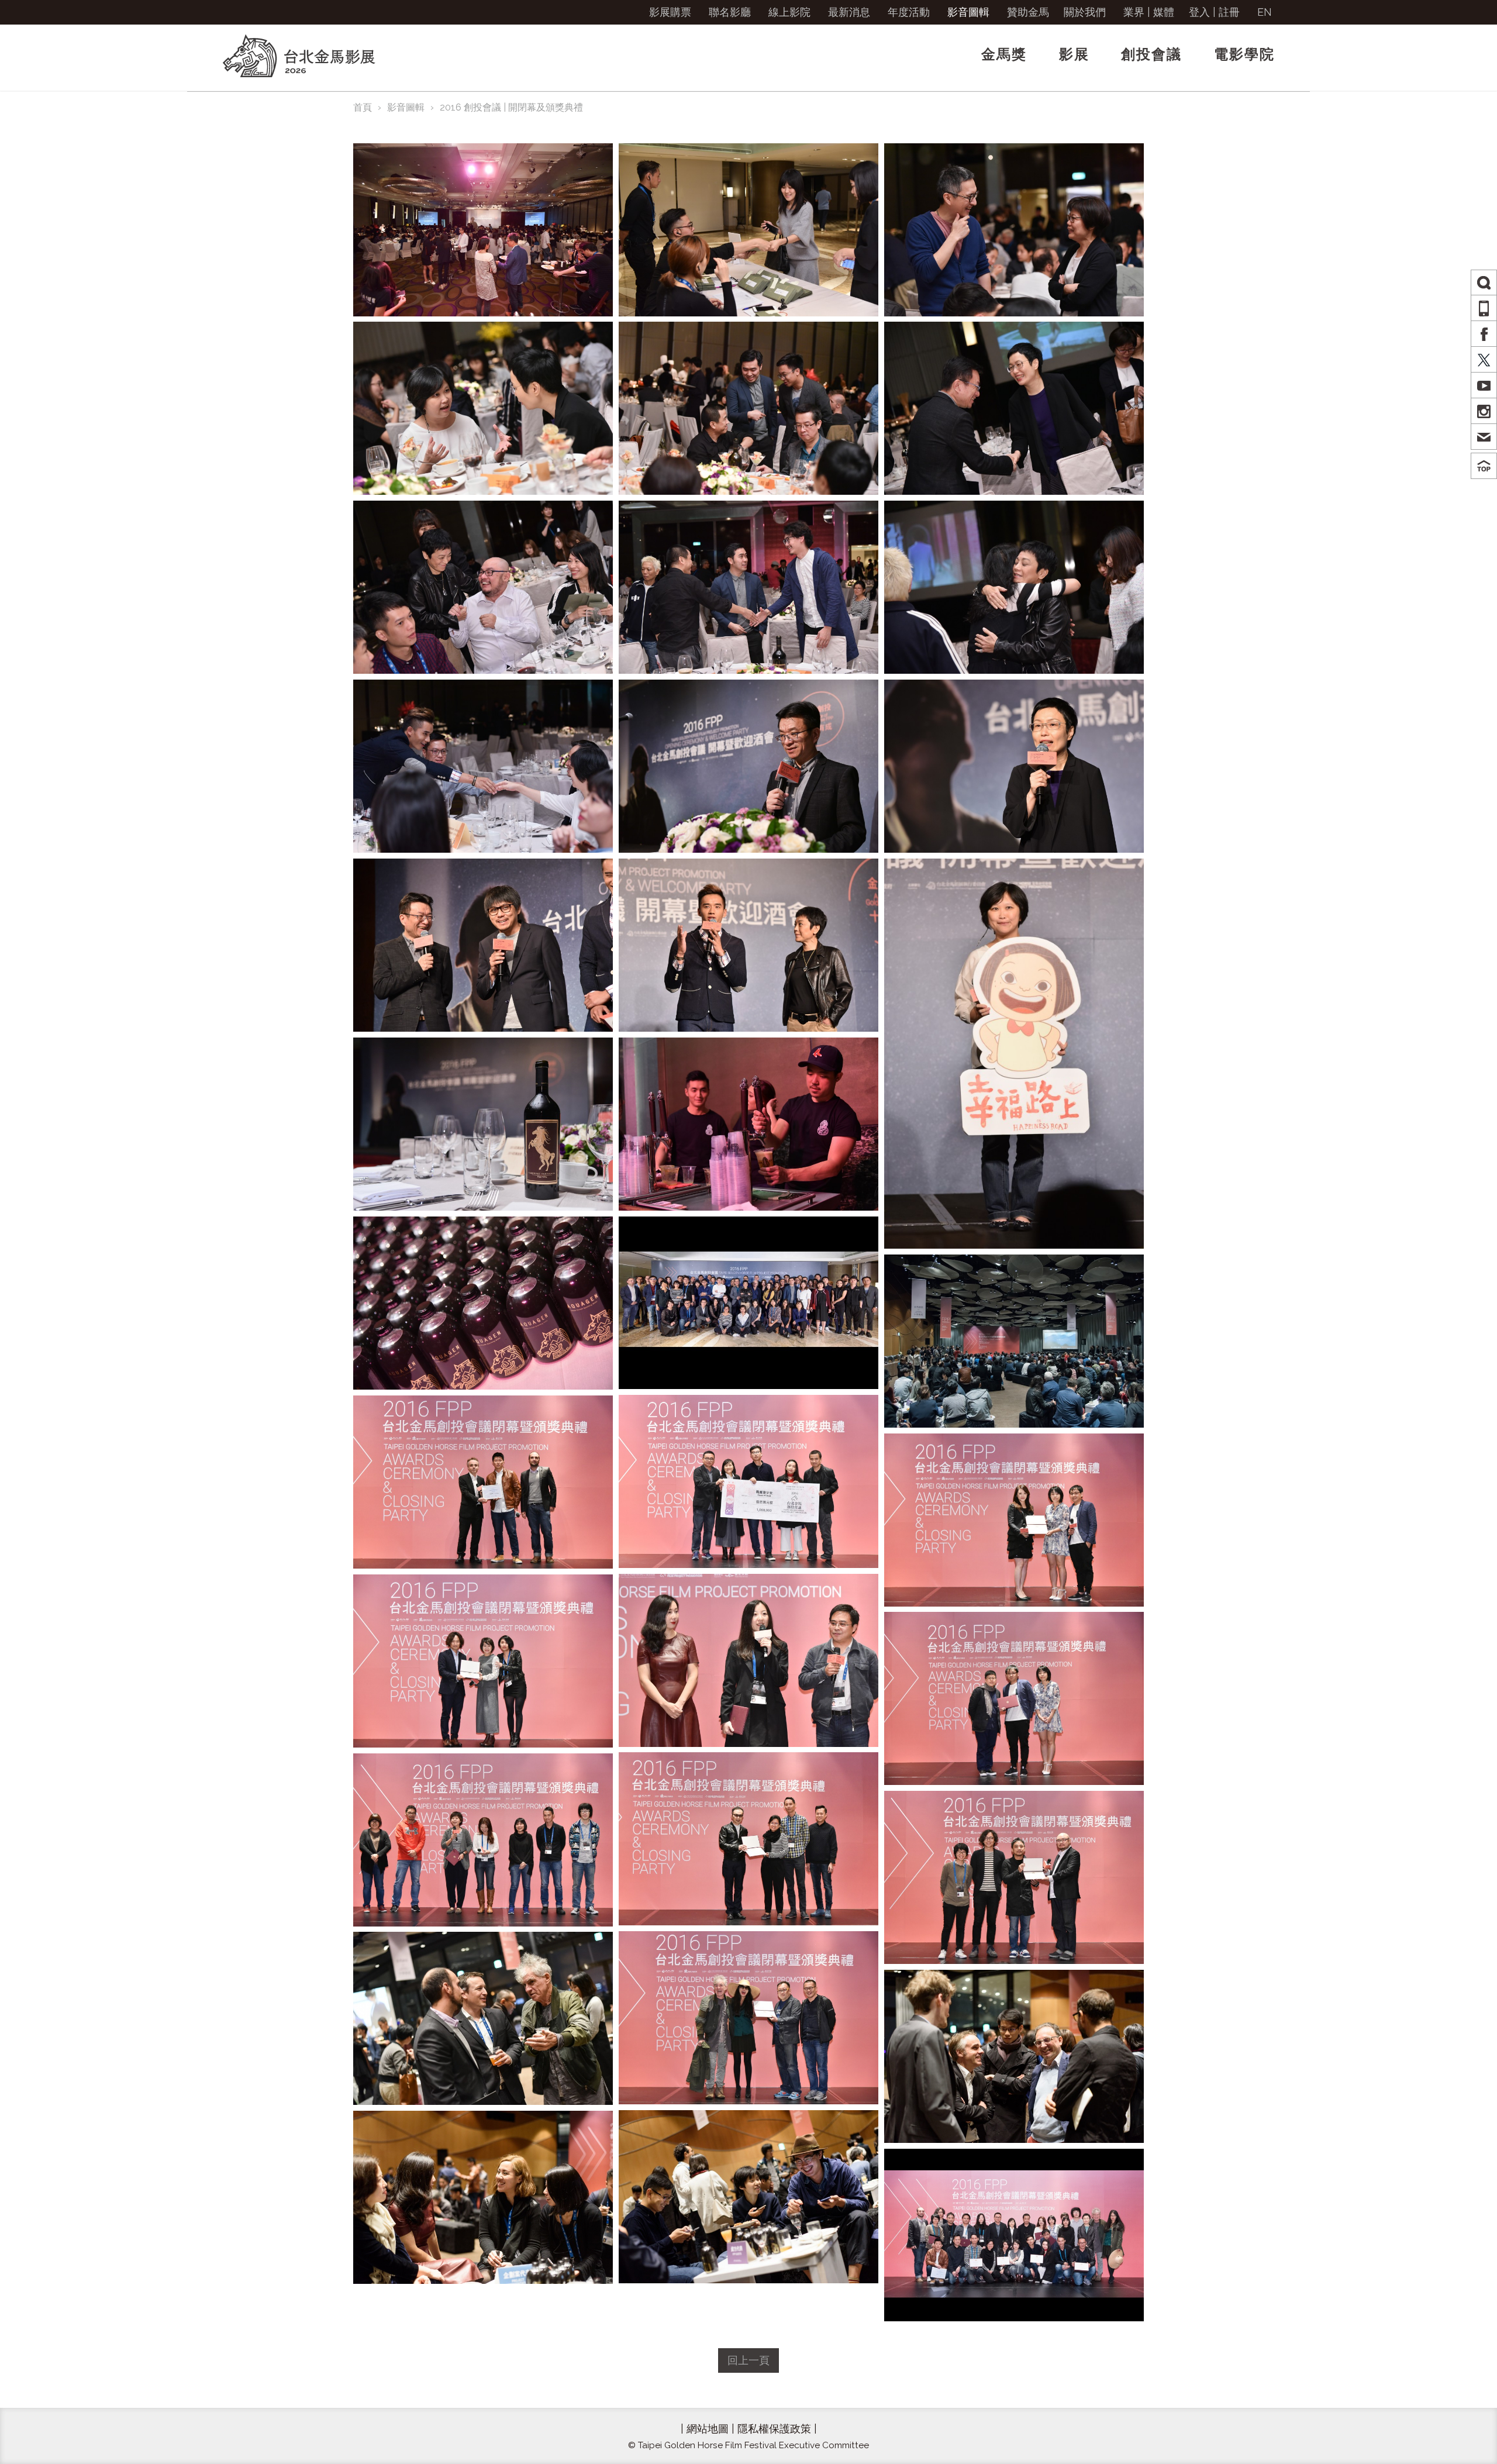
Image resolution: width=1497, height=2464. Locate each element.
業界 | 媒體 (1149, 12)
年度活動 (909, 12)
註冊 (1229, 12)
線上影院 (789, 12)
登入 (1199, 12)
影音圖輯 (968, 12)
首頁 (363, 107)
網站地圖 (708, 2429)
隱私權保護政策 (774, 2429)
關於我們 (1085, 12)
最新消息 (849, 12)
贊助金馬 (1028, 12)
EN (1265, 12)
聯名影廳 (730, 12)
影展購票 (670, 12)
